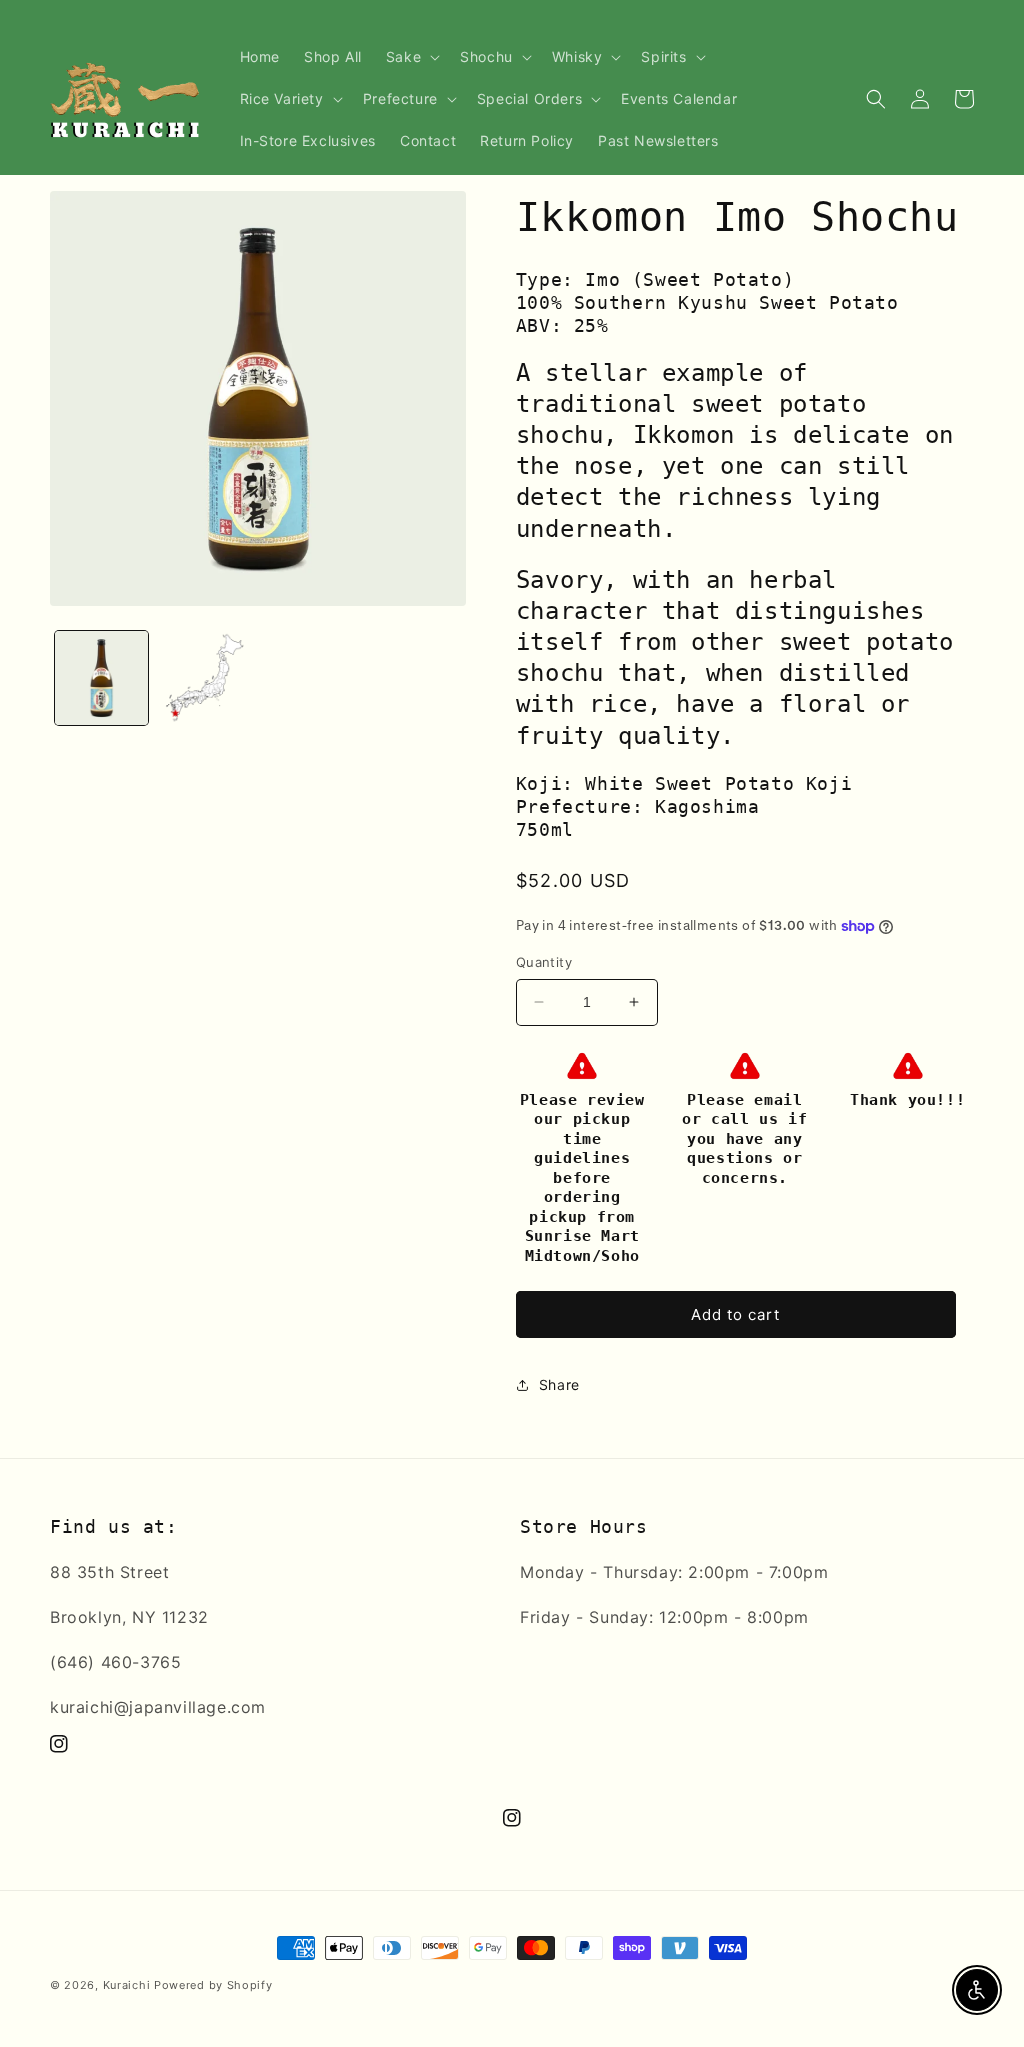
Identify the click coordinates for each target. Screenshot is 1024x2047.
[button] (411, 57)
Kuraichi (127, 1985)
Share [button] (559, 1384)
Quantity (544, 962)
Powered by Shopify (213, 1985)
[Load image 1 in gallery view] (101, 677)
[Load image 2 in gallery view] (204, 677)
